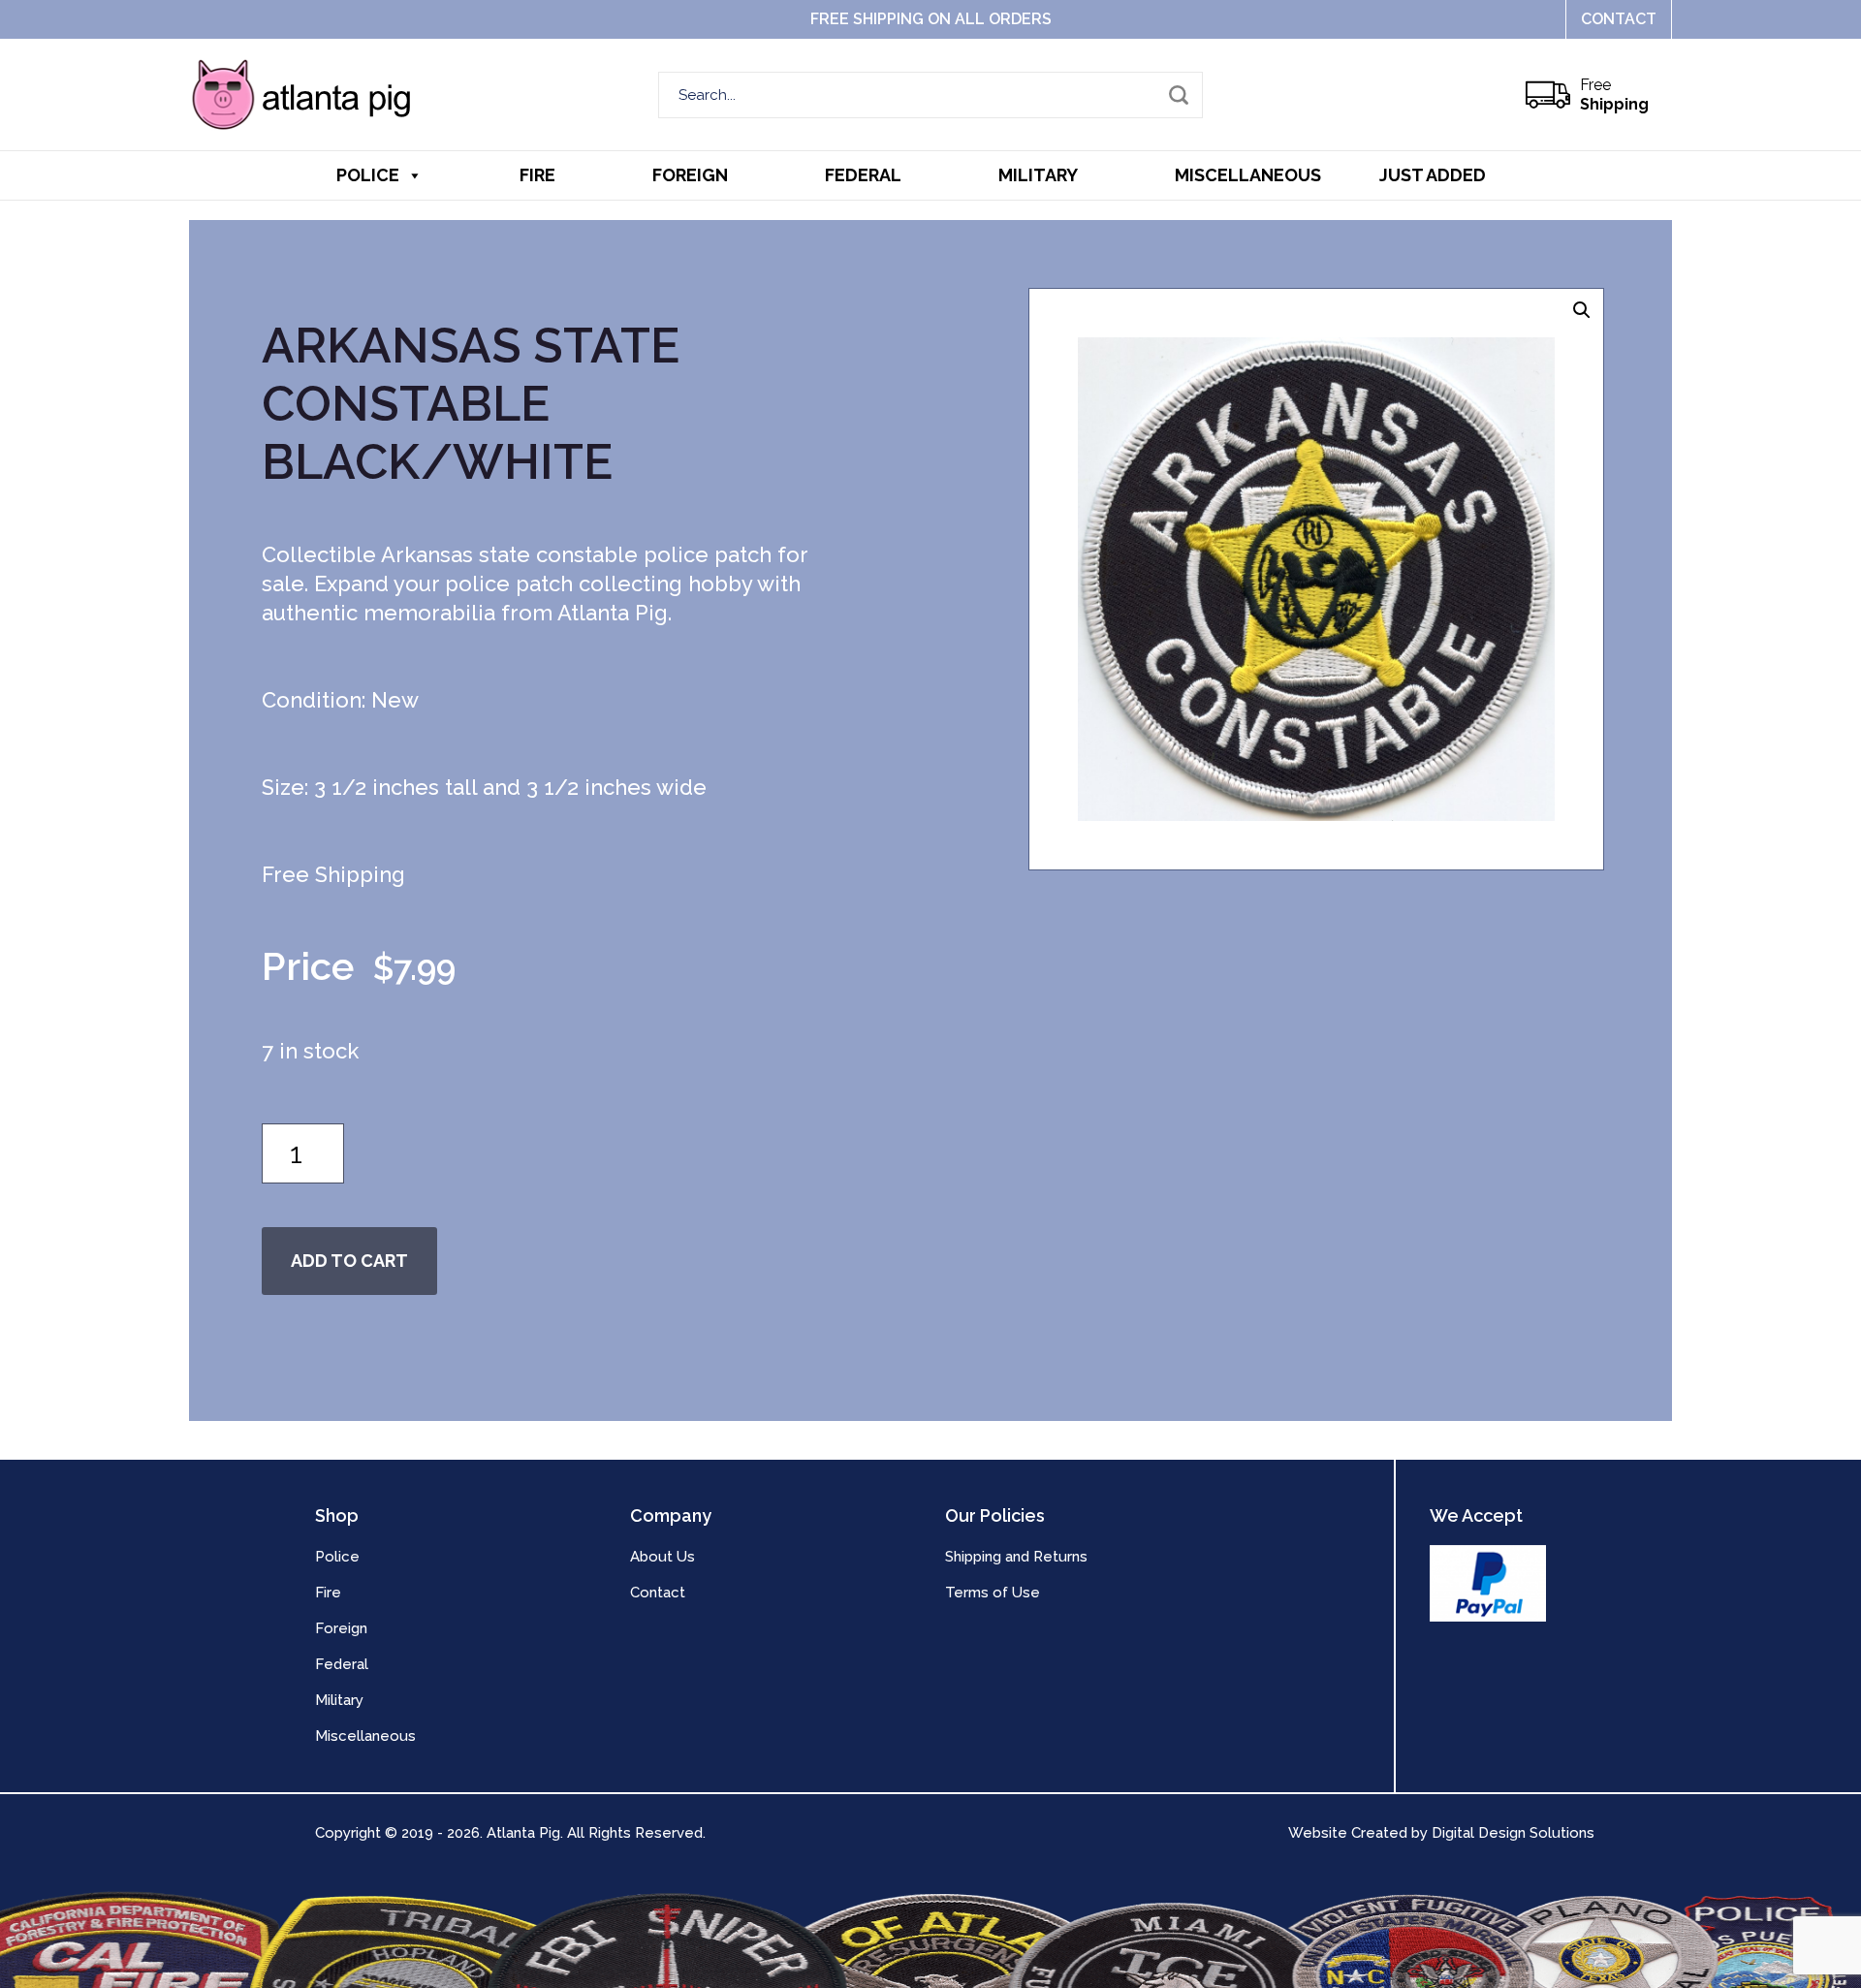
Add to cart (349, 1261)
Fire (537, 175)
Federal (863, 175)
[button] (1582, 310)
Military (1038, 175)
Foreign (690, 175)
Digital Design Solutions (1513, 1833)
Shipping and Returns (1016, 1557)
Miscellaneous (1248, 175)
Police (368, 175)
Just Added (1433, 175)
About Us (662, 1557)
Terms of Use (993, 1593)
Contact (1619, 19)
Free (1614, 95)
